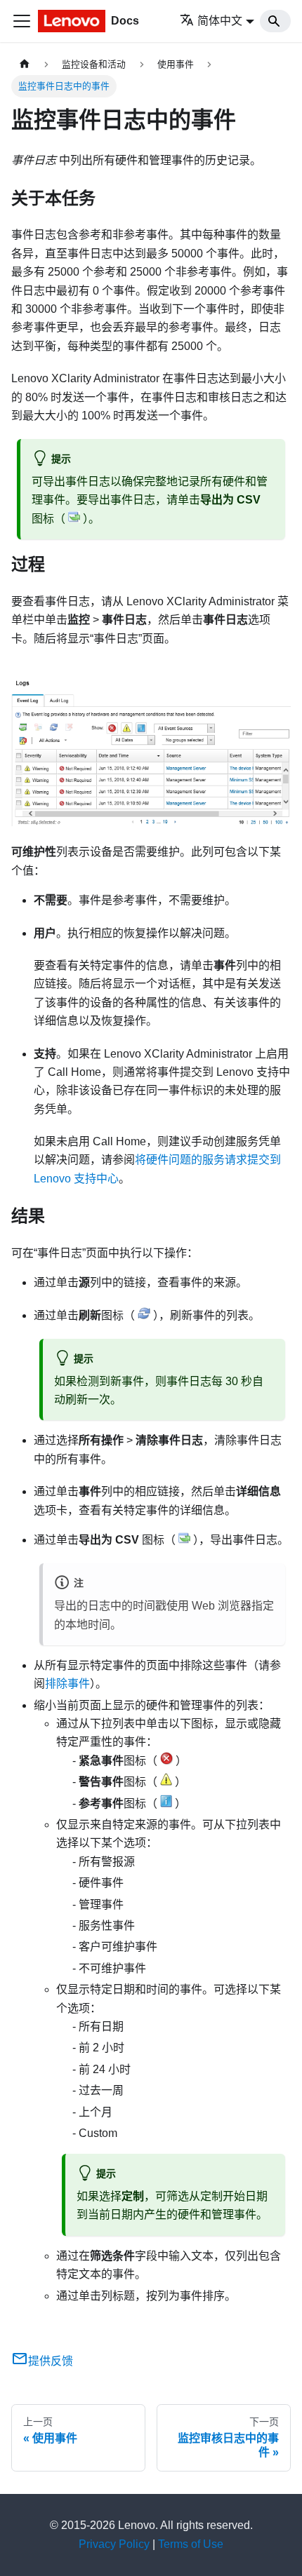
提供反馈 (51, 2361)
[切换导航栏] (22, 21)
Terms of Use (191, 2544)
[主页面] (25, 64)
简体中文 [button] (220, 21)
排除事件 (67, 1684)
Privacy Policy (114, 2544)
